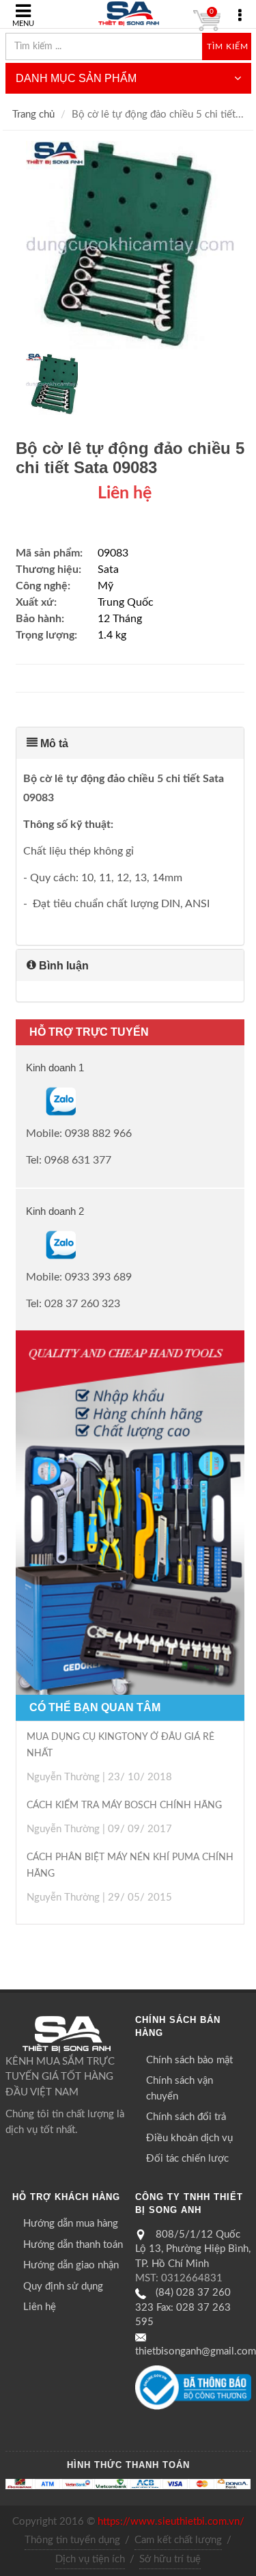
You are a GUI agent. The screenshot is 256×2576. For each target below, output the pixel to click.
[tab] (130, 743)
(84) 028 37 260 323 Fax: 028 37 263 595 (183, 2307)
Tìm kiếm (228, 46)
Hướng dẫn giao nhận (71, 2265)
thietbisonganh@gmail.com (196, 2351)
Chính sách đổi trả (186, 2117)
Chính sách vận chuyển (180, 2089)
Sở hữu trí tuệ (170, 2559)
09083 (113, 553)
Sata (108, 569)
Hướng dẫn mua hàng (71, 2224)
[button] (130, 743)
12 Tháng (120, 619)
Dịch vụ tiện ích (90, 2559)
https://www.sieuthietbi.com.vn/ (171, 2522)
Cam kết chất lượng (178, 2540)
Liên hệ (40, 2307)
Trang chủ (33, 115)
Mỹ (105, 586)
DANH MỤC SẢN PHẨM (76, 78)
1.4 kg (112, 635)
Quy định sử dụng (63, 2286)
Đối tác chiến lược (187, 2159)
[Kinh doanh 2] (27, 1244)
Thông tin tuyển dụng (72, 2540)
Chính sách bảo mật (189, 2060)
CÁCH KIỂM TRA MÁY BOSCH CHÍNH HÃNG (124, 1806)
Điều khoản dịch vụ (189, 2138)
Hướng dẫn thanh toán (73, 2245)
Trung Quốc (126, 602)
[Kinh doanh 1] (27, 1101)
